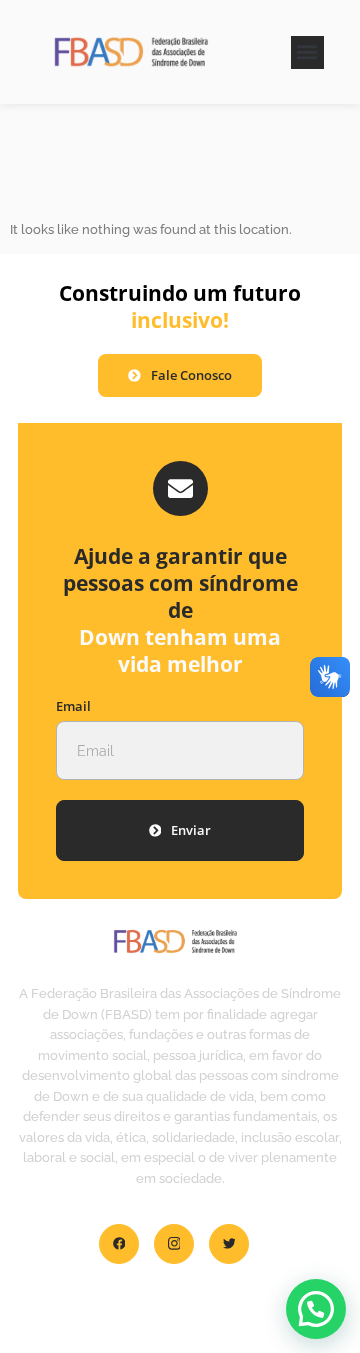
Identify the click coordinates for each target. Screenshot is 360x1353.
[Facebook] (119, 1244)
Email (73, 706)
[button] (307, 52)
